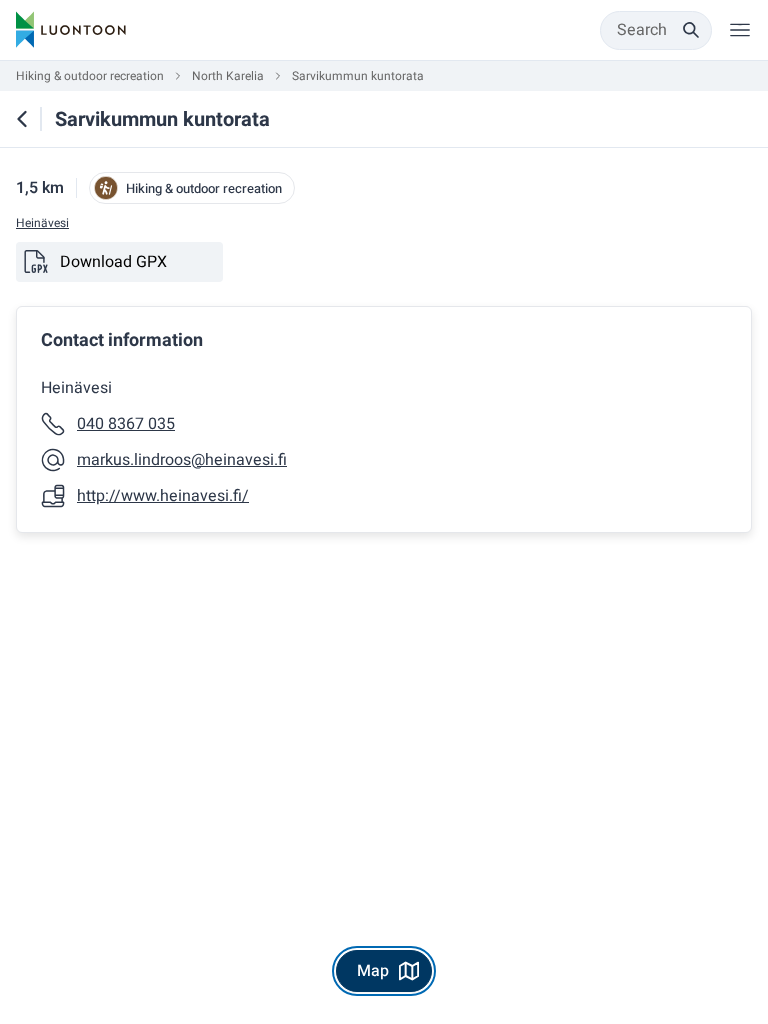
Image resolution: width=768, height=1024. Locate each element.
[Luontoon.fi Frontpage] (71, 30)
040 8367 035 (126, 424)
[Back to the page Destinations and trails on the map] (22, 119)
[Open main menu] (740, 30)
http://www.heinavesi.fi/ (163, 496)
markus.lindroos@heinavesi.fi (182, 460)
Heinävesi (42, 223)
